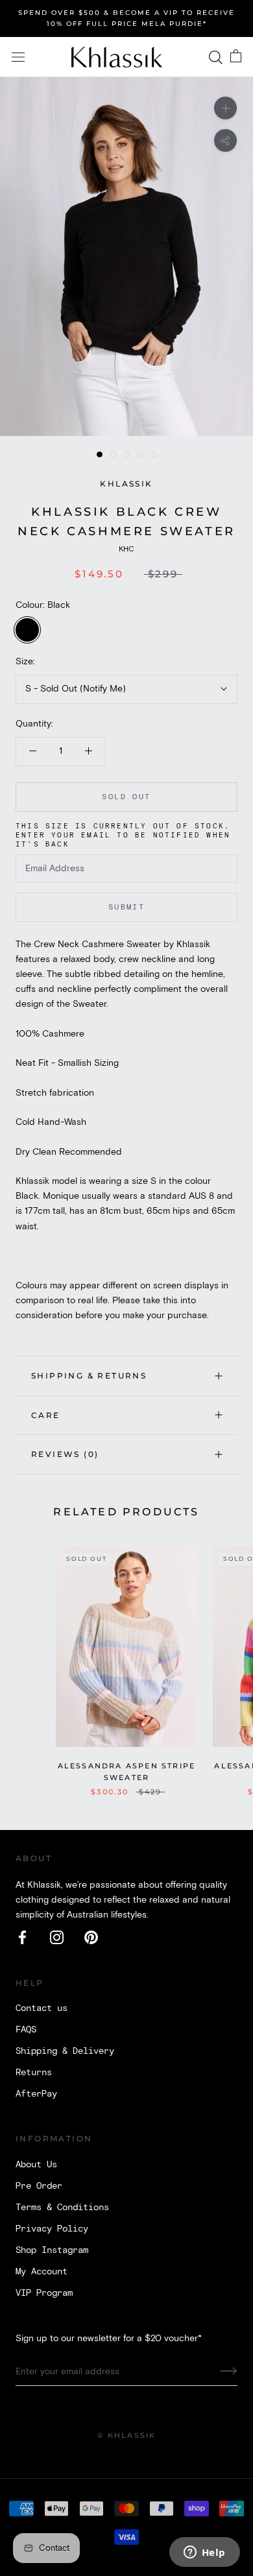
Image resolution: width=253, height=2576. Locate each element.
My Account (42, 2272)
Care (46, 1415)
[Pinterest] (91, 1937)
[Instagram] (57, 1937)
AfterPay (36, 2094)
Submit (126, 907)
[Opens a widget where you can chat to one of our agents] (204, 2553)
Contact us (42, 2008)
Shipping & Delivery (65, 2051)
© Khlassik (127, 2435)
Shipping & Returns (89, 1376)
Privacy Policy (52, 2229)
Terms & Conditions (62, 2208)
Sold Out (126, 797)
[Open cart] (236, 57)
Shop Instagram (52, 2250)
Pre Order (39, 2186)
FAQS (26, 2030)
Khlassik (126, 484)
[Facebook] (22, 1937)
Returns (34, 2073)
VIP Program (44, 2293)
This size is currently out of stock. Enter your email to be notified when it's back (123, 836)
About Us (36, 2165)
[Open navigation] (18, 57)
